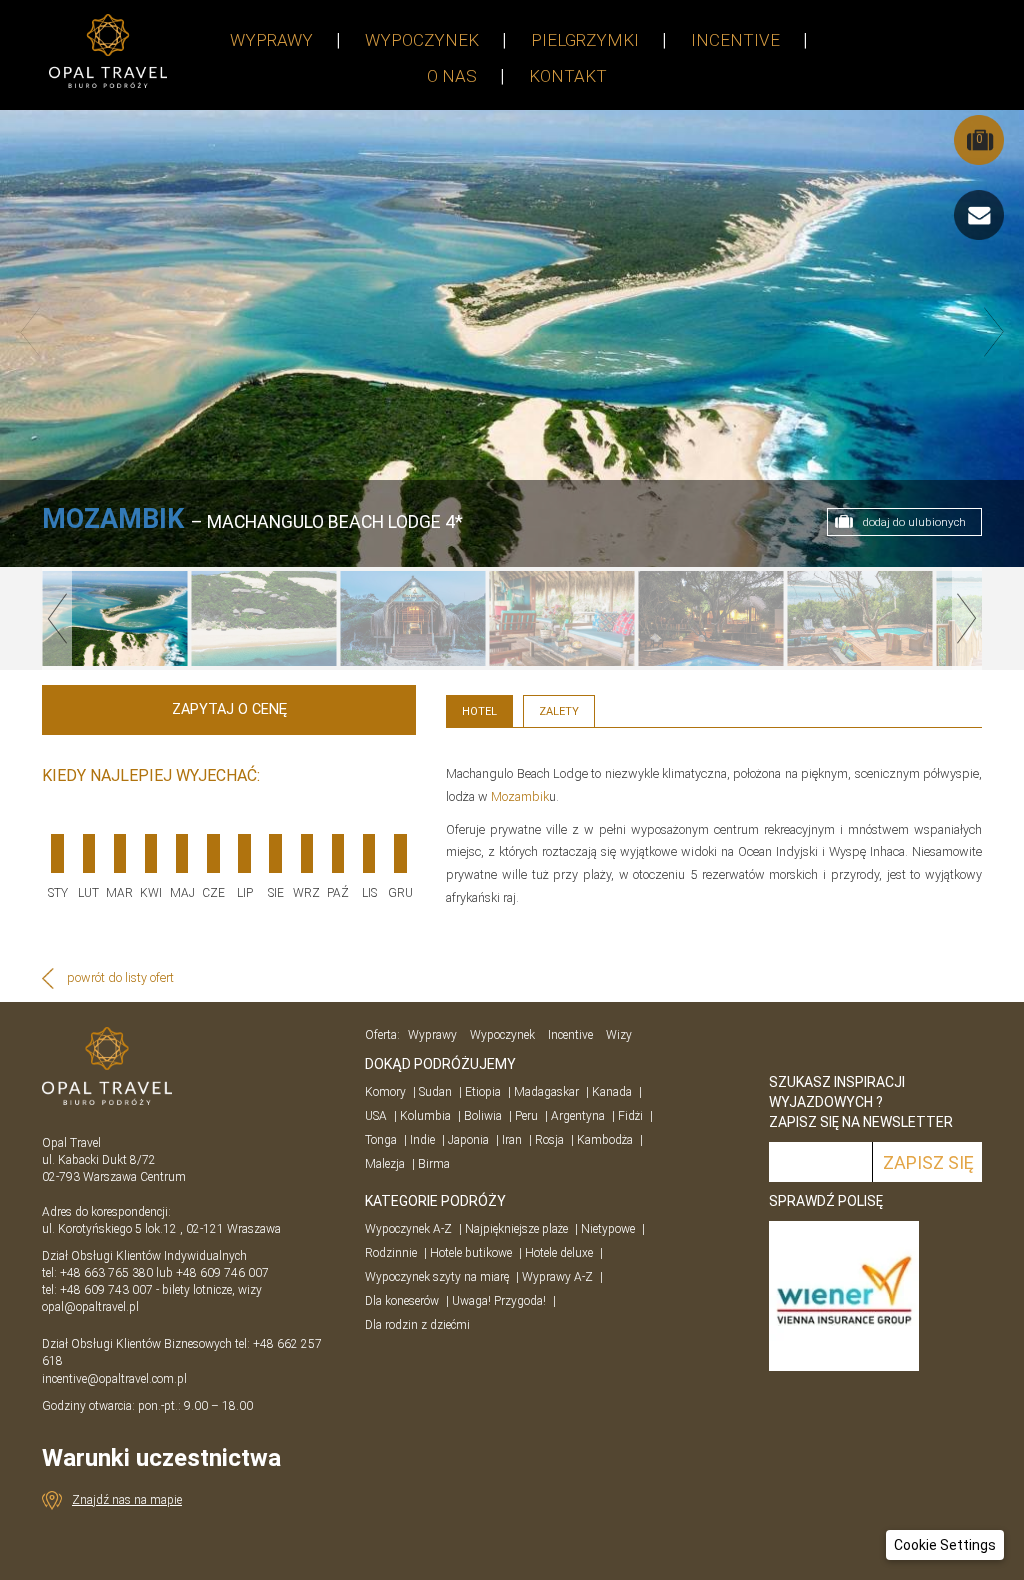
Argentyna (578, 1116)
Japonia (468, 1140)
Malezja (385, 1164)
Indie (422, 1140)
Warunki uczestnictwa (161, 1458)
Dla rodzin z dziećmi (417, 1325)
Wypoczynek (502, 1035)
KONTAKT (568, 76)
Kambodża (605, 1140)
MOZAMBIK (113, 519)
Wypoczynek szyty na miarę (437, 1277)
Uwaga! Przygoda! (499, 1301)
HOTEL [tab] (479, 711)
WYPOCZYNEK (422, 40)
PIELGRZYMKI (585, 40)
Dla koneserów (402, 1301)
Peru (526, 1116)
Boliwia (483, 1116)
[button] (945, 1545)
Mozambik (520, 796)
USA (376, 1116)
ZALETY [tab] (559, 711)
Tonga (381, 1140)
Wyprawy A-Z (557, 1277)
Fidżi (630, 1116)
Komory (385, 1092)
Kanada (612, 1092)
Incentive (570, 1035)
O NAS (452, 76)
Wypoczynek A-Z (408, 1229)
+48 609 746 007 (222, 1273)
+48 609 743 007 (106, 1290)
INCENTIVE (735, 40)
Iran (512, 1140)
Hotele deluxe (559, 1253)
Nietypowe (608, 1229)
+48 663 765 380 (106, 1273)
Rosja (549, 1140)
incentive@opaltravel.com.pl (114, 1379)
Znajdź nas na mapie (127, 1500)
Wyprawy (432, 1035)
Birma (434, 1164)
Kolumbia (425, 1116)
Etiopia (483, 1092)
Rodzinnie (391, 1253)
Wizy (619, 1035)
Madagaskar (546, 1092)
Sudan (435, 1092)
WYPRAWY (271, 40)
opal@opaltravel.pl (90, 1307)
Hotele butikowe (471, 1253)
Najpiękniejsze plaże (516, 1229)
